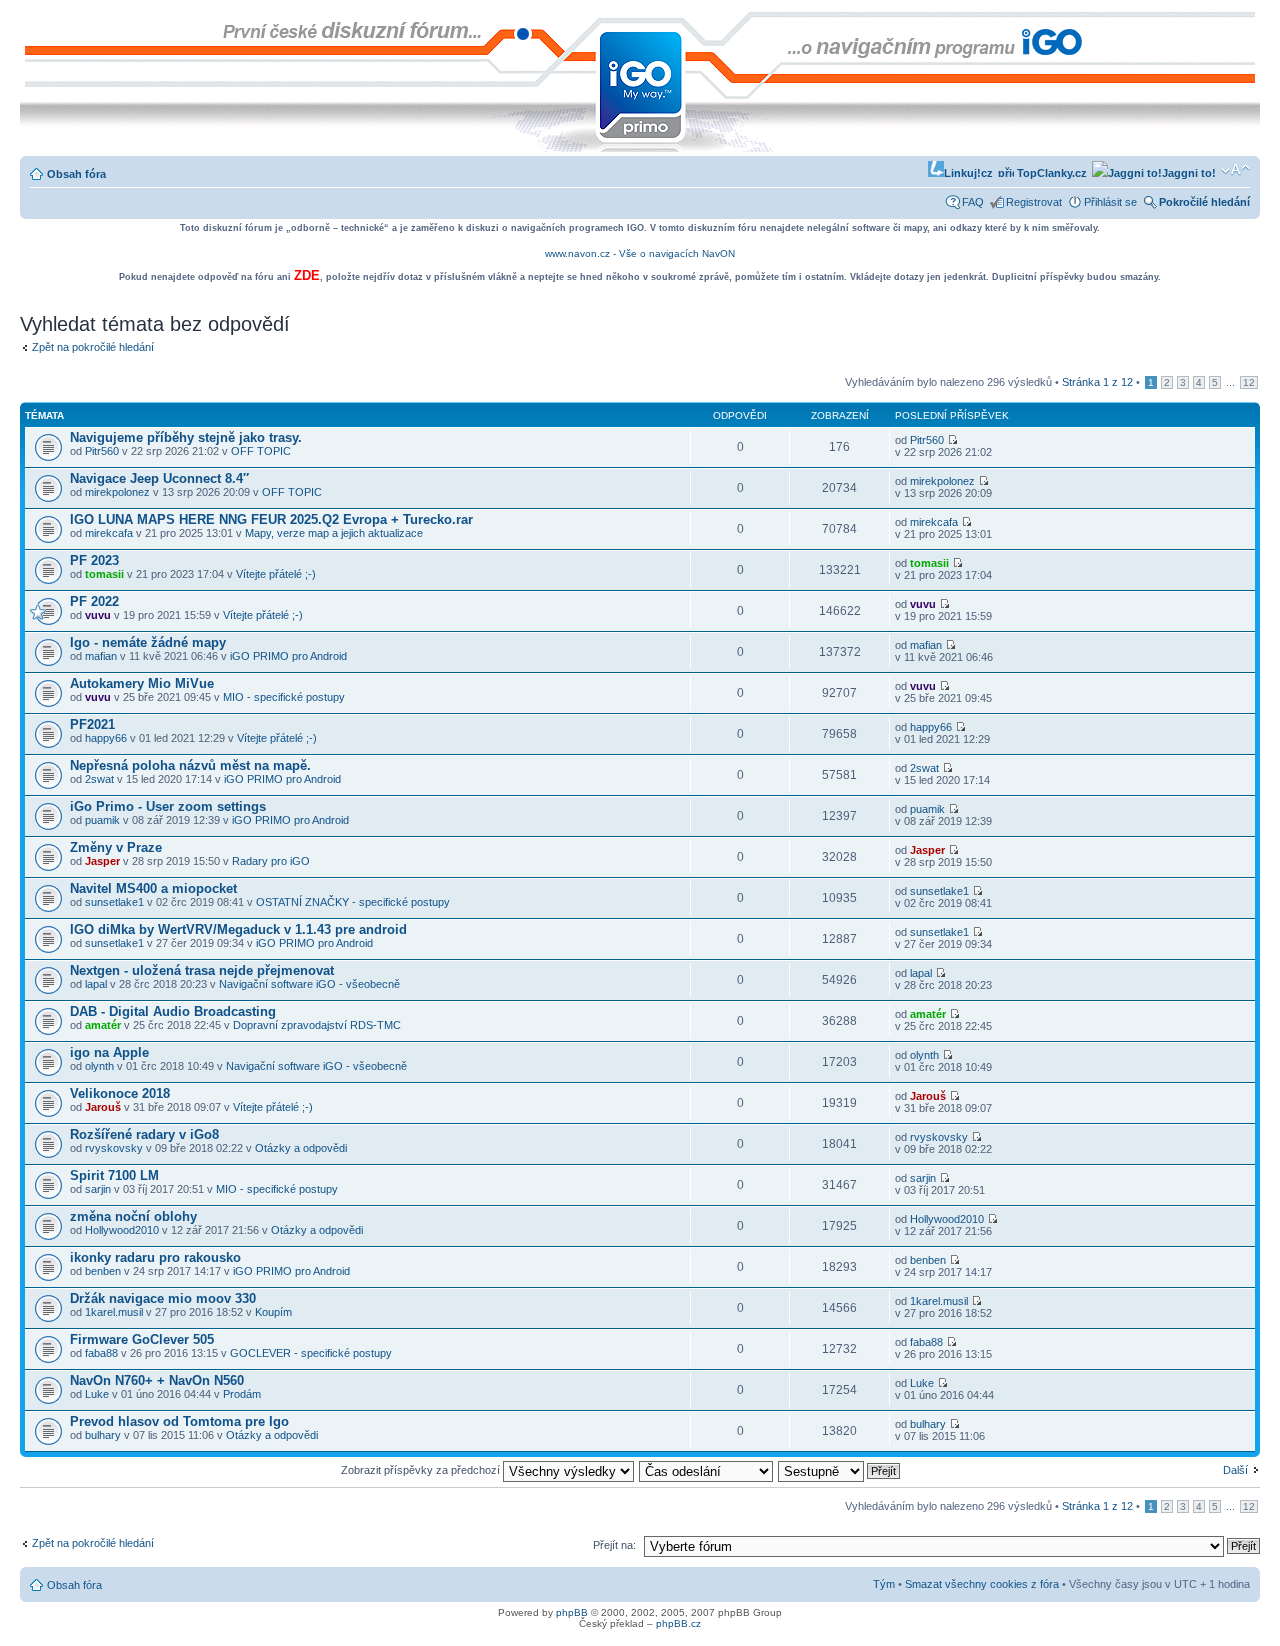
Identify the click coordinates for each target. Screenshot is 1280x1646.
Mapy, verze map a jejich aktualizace (334, 533)
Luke (97, 1394)
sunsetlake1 (114, 902)
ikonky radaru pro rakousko (155, 1257)
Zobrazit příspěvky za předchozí (422, 1470)
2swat (99, 779)
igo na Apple (109, 1052)
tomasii (104, 574)
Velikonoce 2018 (120, 1093)
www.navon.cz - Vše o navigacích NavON (640, 253)
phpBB (572, 1612)
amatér (103, 1025)
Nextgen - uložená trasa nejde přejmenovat (202, 970)
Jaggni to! (1189, 173)
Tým (884, 1584)
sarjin (98, 1189)
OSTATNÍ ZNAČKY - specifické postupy (353, 902)
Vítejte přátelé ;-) (276, 574)
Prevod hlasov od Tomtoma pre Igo (179, 1421)
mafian (101, 656)
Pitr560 (102, 451)
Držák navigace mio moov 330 (163, 1298)
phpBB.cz (678, 1623)
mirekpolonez (117, 492)
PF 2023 (94, 560)
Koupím (273, 1312)
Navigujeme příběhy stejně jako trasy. (186, 437)
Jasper (102, 861)
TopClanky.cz (1050, 173)
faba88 (101, 1353)
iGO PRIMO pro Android (288, 656)
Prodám (242, 1394)
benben (103, 1271)
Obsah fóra (76, 174)
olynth (99, 1066)
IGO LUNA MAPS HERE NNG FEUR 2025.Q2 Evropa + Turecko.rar (271, 519)
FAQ (973, 202)
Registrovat (1034, 202)
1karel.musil (114, 1312)
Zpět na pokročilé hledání (93, 347)
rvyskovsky (114, 1148)
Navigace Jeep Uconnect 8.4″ (159, 478)
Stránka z (1097, 382)
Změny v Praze (116, 847)
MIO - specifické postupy (284, 697)
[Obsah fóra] (36, 22)
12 (1249, 382)
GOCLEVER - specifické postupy (311, 1353)
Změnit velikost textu (1235, 170)
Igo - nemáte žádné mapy (148, 642)
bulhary (103, 1435)
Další (1235, 1470)
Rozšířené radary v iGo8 (144, 1134)
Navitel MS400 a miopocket (153, 888)
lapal (96, 984)
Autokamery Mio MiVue (142, 683)
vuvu (98, 615)
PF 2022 (94, 601)
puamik (102, 820)
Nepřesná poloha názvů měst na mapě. (190, 765)
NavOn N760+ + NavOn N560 (157, 1380)
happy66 (106, 738)
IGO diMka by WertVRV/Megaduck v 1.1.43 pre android (238, 929)
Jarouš (103, 1107)
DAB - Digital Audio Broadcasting (173, 1011)
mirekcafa (109, 533)
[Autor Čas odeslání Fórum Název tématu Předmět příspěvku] (707, 1470)
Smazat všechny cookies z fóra (982, 1584)
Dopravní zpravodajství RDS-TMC (317, 1025)
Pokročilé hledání (1204, 202)
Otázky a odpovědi (301, 1148)
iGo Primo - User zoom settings (168, 806)
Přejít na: (614, 1545)
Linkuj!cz (968, 173)
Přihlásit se (1110, 202)
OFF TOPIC (261, 451)
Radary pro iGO (271, 861)
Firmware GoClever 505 (142, 1339)
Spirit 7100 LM (114, 1175)
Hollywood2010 (122, 1230)
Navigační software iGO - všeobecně (309, 984)
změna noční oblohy (133, 1216)
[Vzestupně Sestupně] (840, 1470)
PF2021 (92, 724)
